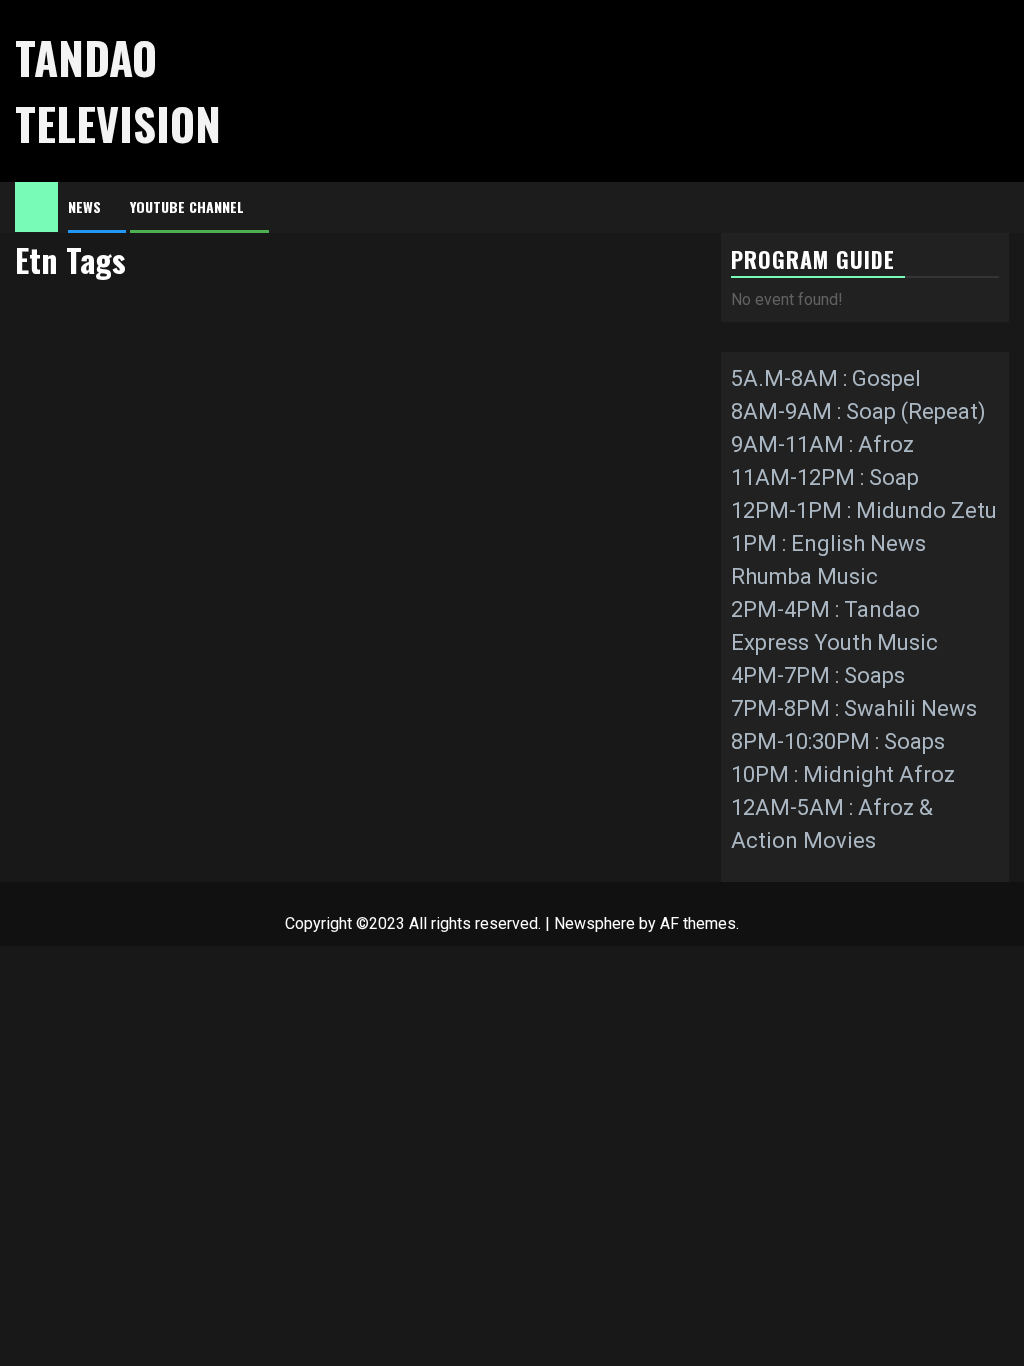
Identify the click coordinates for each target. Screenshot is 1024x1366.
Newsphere (594, 923)
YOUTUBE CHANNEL (187, 206)
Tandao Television (118, 90)
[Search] (994, 207)
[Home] (36, 206)
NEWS (84, 206)
